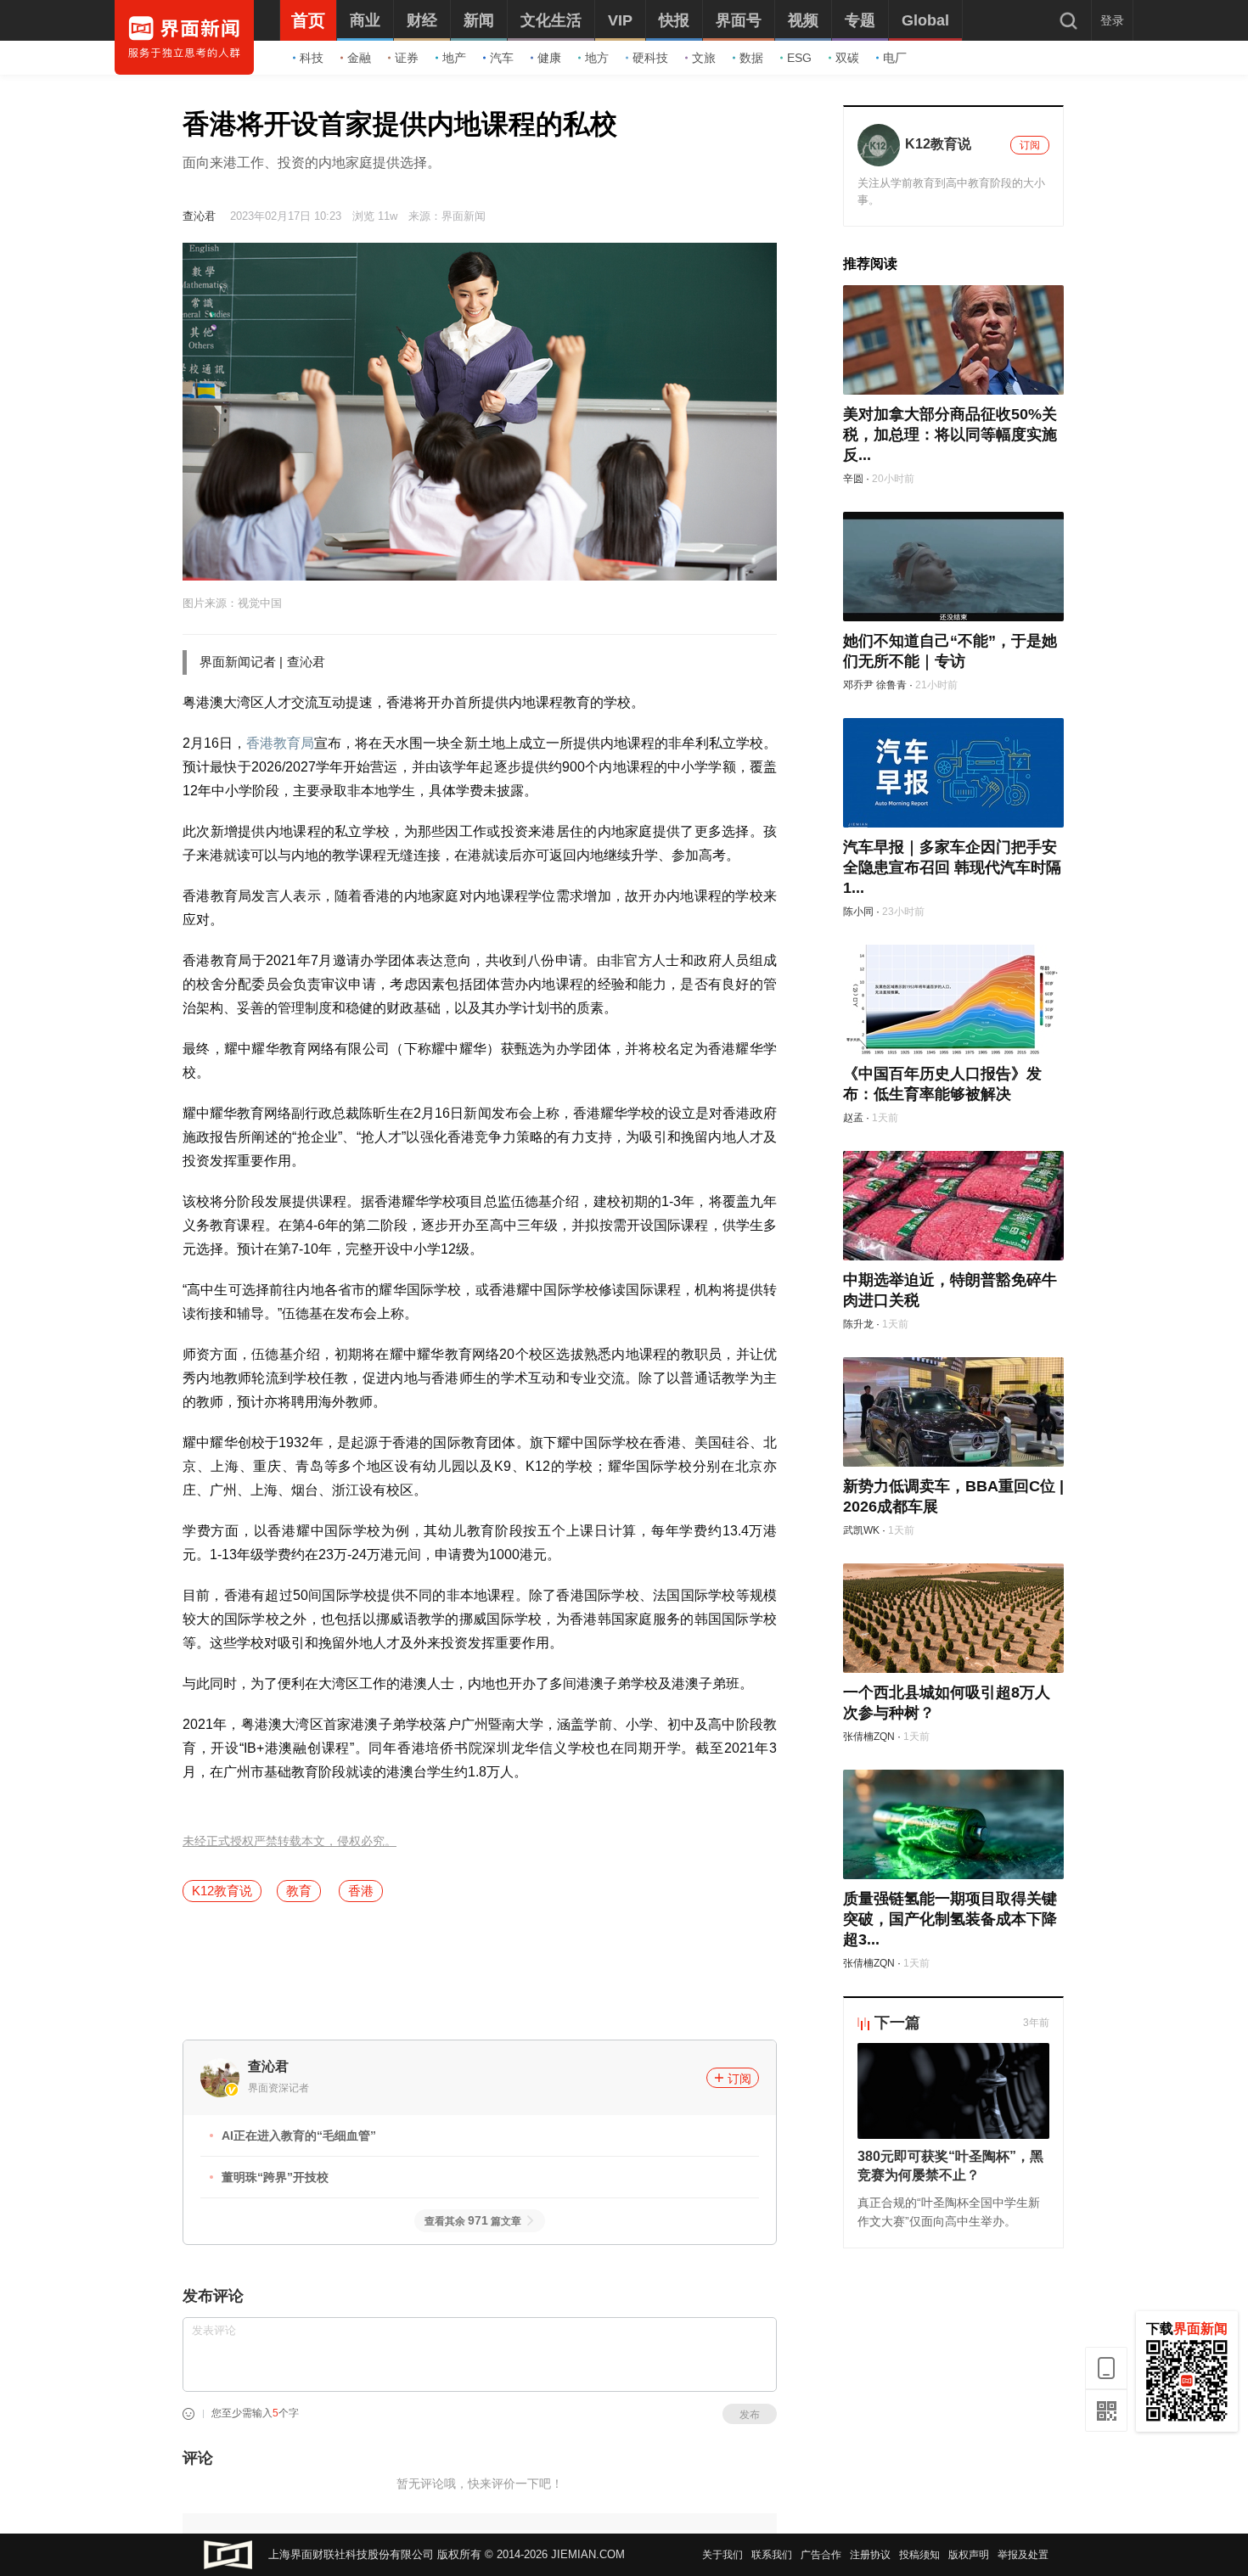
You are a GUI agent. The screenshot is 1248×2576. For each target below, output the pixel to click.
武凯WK (861, 1530)
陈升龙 (858, 1324)
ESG (799, 58)
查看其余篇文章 (473, 2221)
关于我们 (722, 2555)
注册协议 (870, 2555)
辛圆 (853, 479)
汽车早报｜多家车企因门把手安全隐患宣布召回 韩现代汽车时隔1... (952, 867)
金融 (359, 58)
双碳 (847, 58)
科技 (312, 58)
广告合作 (821, 2555)
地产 (454, 58)
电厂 (895, 58)
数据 (751, 58)
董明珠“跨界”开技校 (275, 2177)
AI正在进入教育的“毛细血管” (299, 2135)
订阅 (739, 2079)
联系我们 (772, 2555)
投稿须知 (919, 2555)
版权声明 (969, 2555)
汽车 (502, 58)
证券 (407, 58)
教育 (299, 1891)
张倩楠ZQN (869, 1737)
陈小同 (858, 912)
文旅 (704, 58)
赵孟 (853, 1118)
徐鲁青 (891, 685)
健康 (549, 58)
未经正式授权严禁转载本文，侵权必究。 (290, 1841)
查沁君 (199, 216)
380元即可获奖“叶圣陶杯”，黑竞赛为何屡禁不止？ (950, 2166)
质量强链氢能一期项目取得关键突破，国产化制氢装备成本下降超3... (950, 1919)
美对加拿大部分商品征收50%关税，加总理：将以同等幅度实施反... (950, 435)
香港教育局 (280, 743)
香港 (361, 1891)
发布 (750, 2415)
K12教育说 (222, 1891)
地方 (597, 58)
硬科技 (650, 58)
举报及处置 (1023, 2555)
